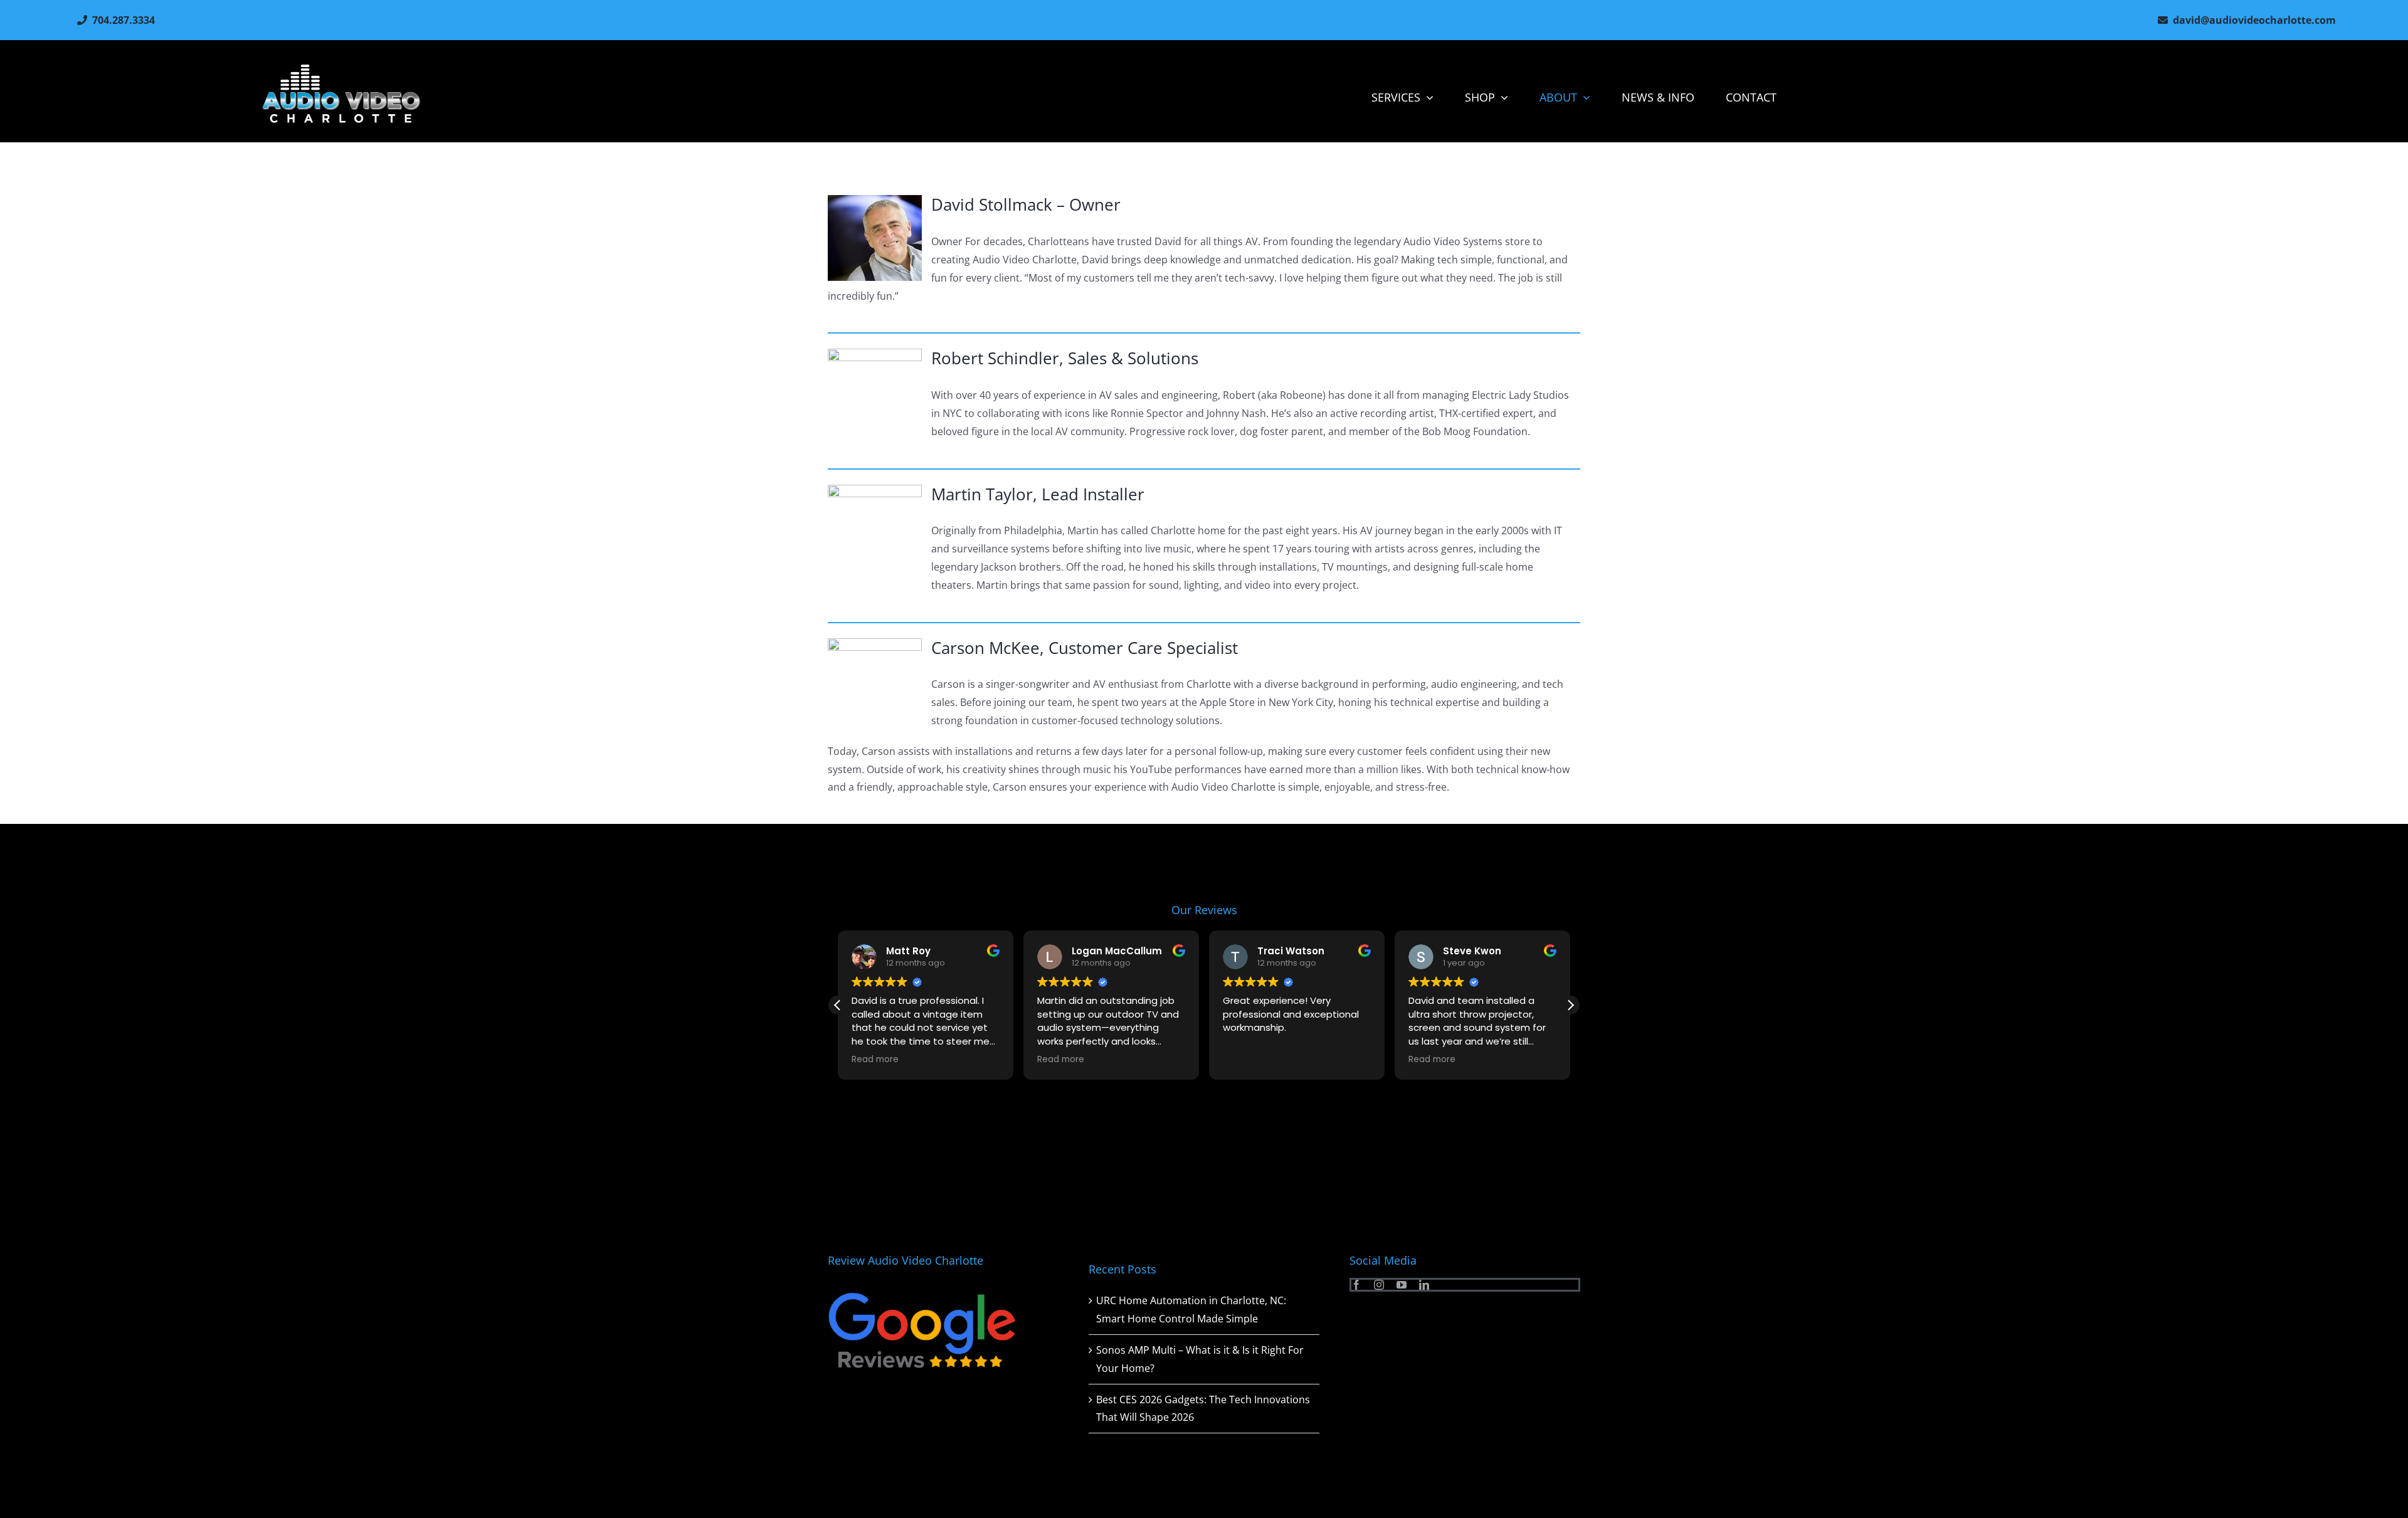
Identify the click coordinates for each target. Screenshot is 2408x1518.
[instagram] (1379, 1285)
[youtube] (1402, 1285)
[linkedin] (1424, 1285)
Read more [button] (875, 1060)
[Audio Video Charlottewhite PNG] (341, 69)
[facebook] (1356, 1285)
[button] (1570, 1005)
